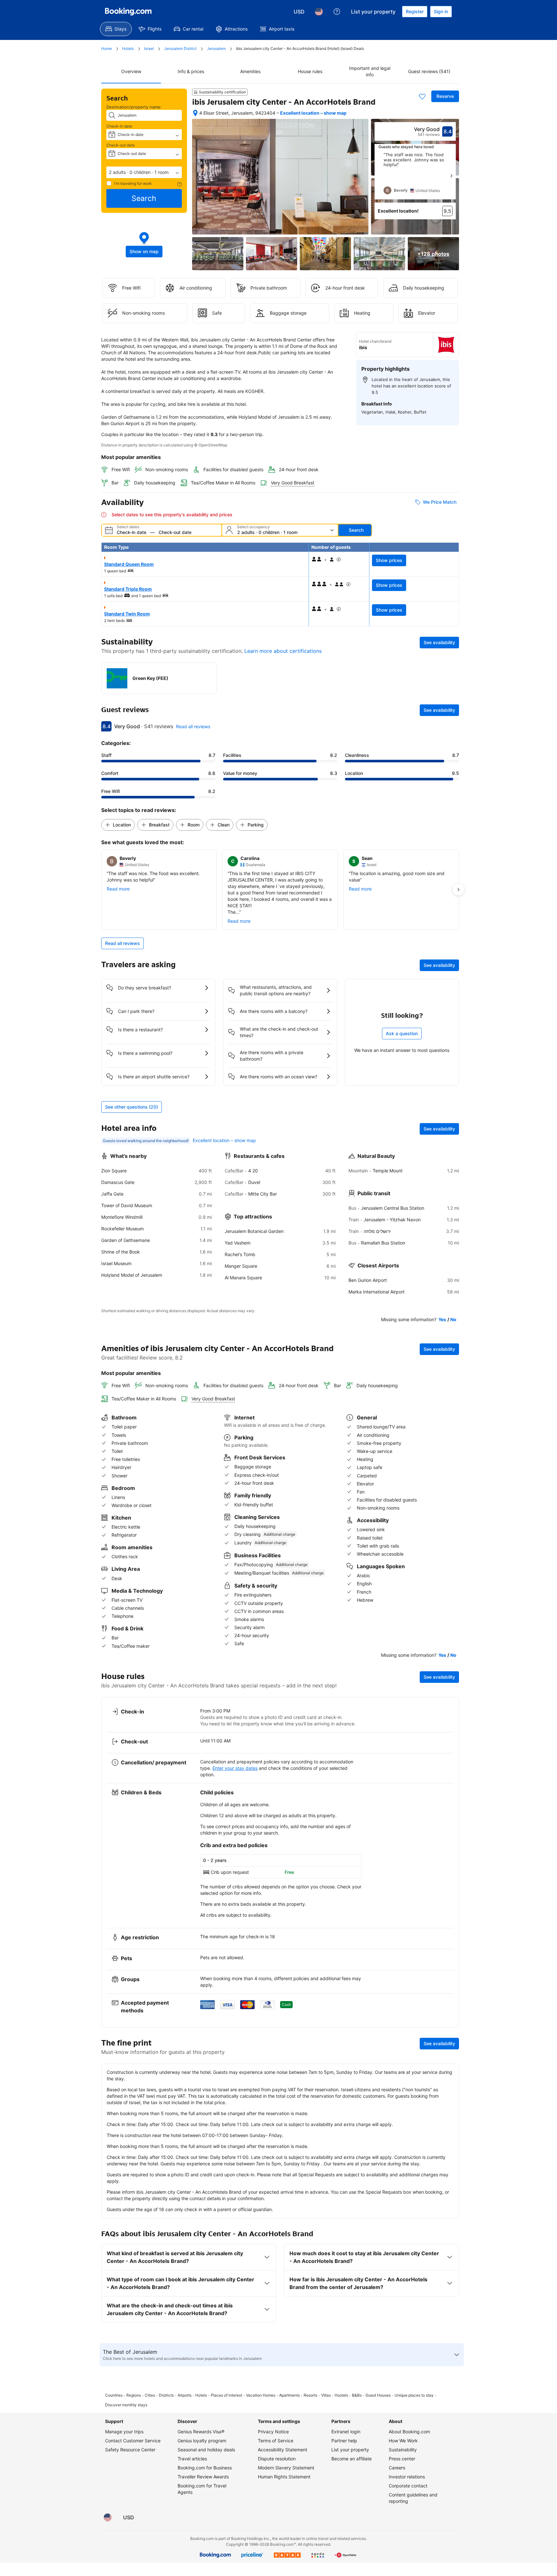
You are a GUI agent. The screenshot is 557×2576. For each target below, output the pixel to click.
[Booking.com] (128, 12)
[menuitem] (116, 29)
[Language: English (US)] (319, 12)
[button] (144, 172)
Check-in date (119, 126)
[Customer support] (337, 12)
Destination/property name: (134, 107)
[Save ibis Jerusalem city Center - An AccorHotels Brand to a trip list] (422, 96)
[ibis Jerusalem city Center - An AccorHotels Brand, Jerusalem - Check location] (195, 113)
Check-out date (121, 145)
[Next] (451, 176)
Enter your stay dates (235, 1768)
